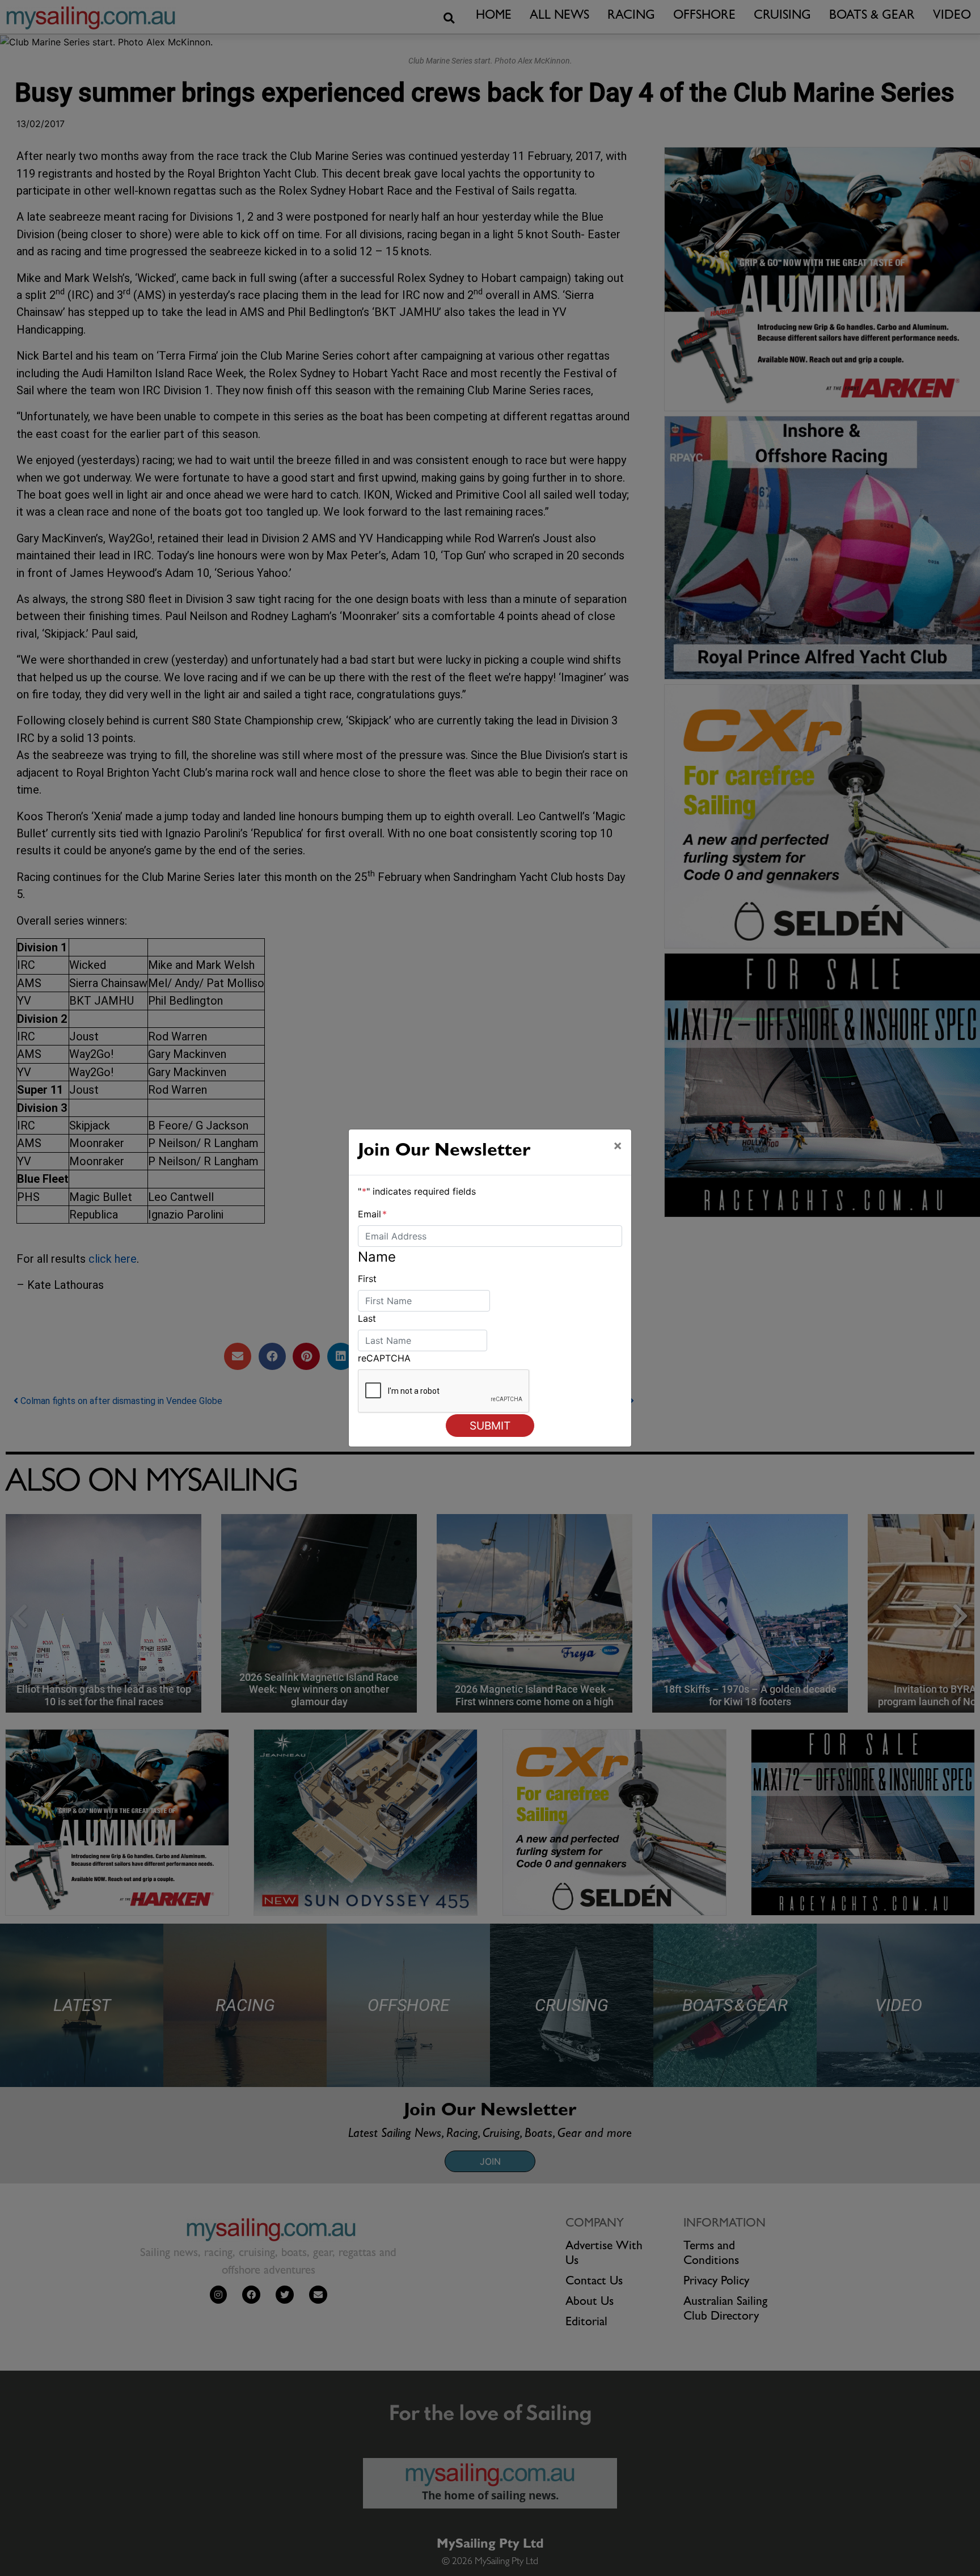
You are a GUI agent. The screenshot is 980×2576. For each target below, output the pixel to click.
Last (367, 1318)
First (367, 1279)
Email (372, 1214)
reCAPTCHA (384, 1358)
